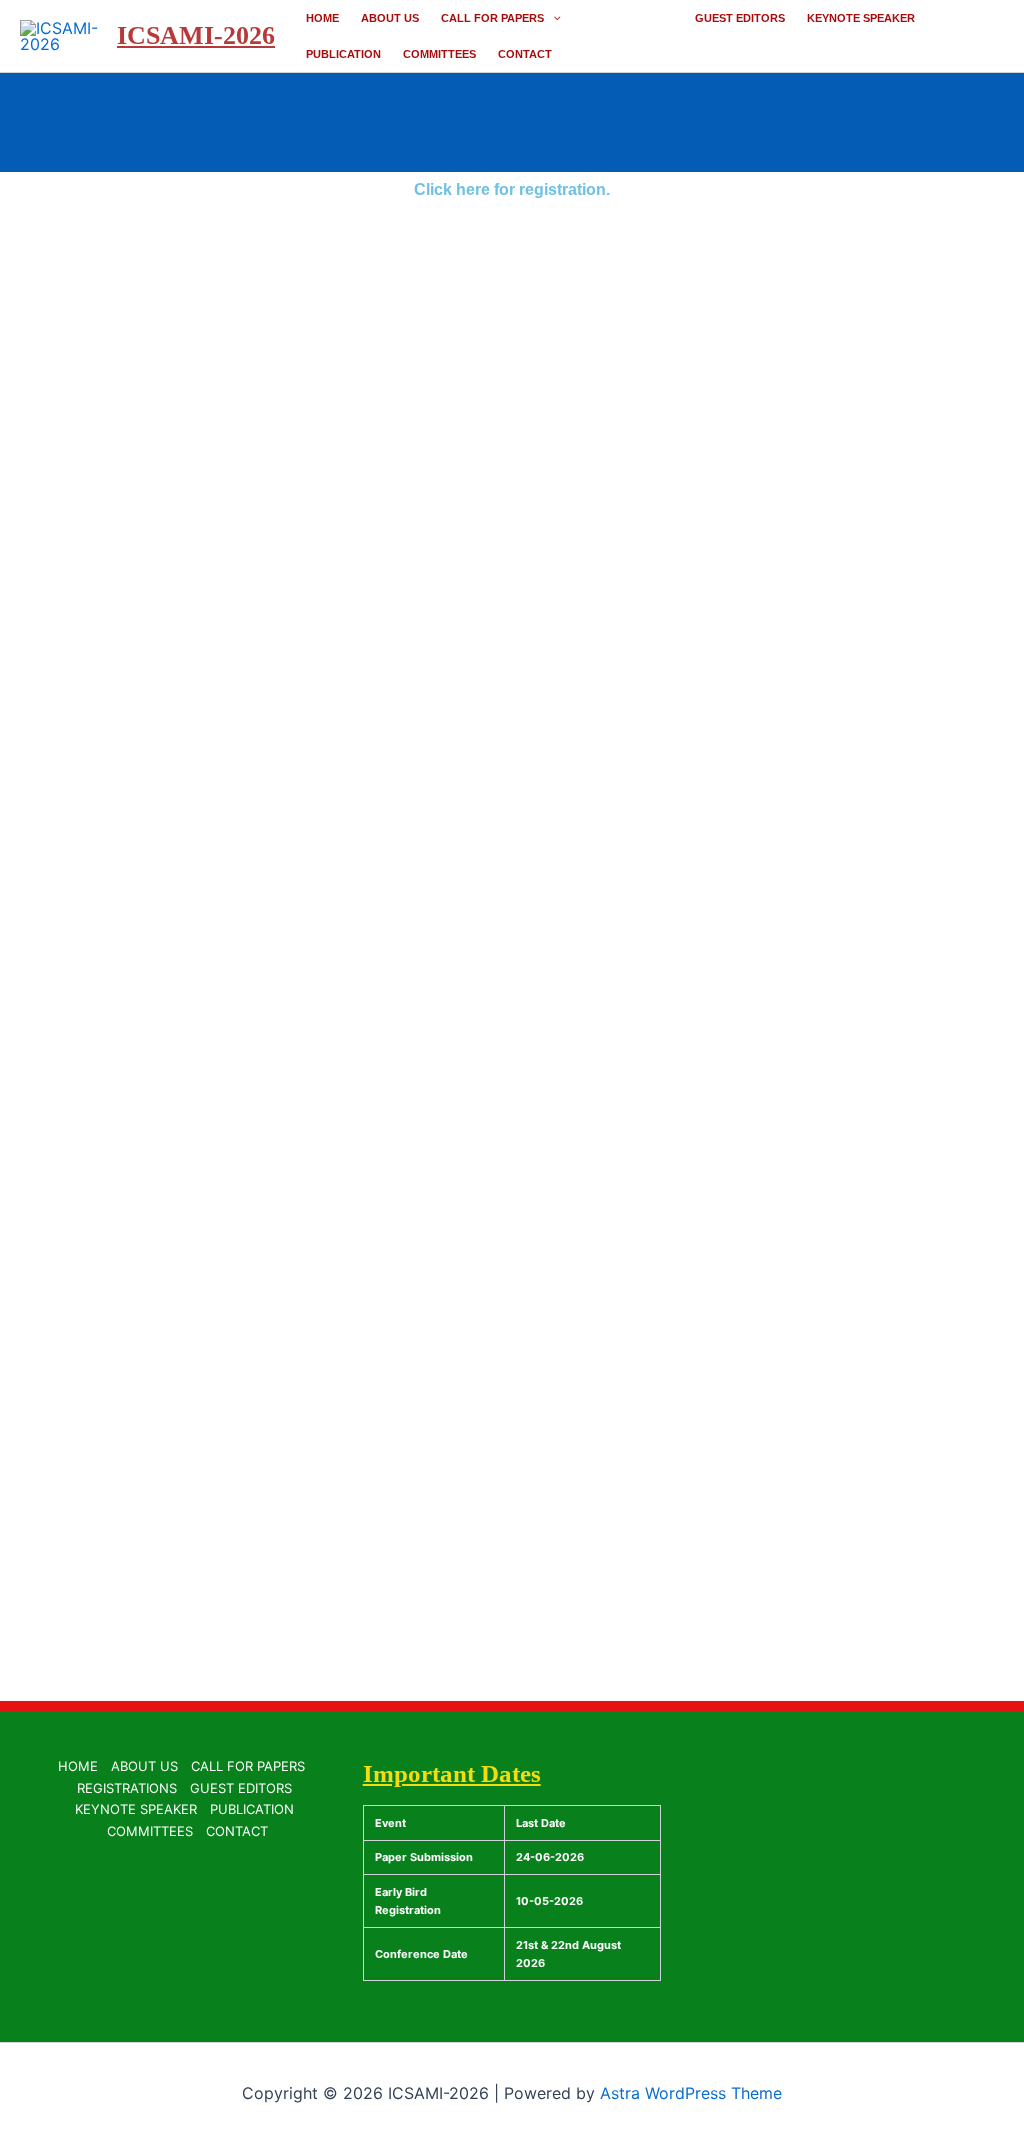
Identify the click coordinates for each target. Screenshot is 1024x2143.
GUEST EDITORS (740, 18)
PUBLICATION (343, 54)
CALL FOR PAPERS (492, 18)
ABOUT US (390, 18)
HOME (322, 18)
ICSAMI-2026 (196, 35)
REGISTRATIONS (628, 18)
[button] (552, 18)
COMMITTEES (439, 54)
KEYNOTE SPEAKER (861, 18)
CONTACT (525, 54)
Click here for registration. (512, 189)
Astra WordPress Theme (691, 2093)
